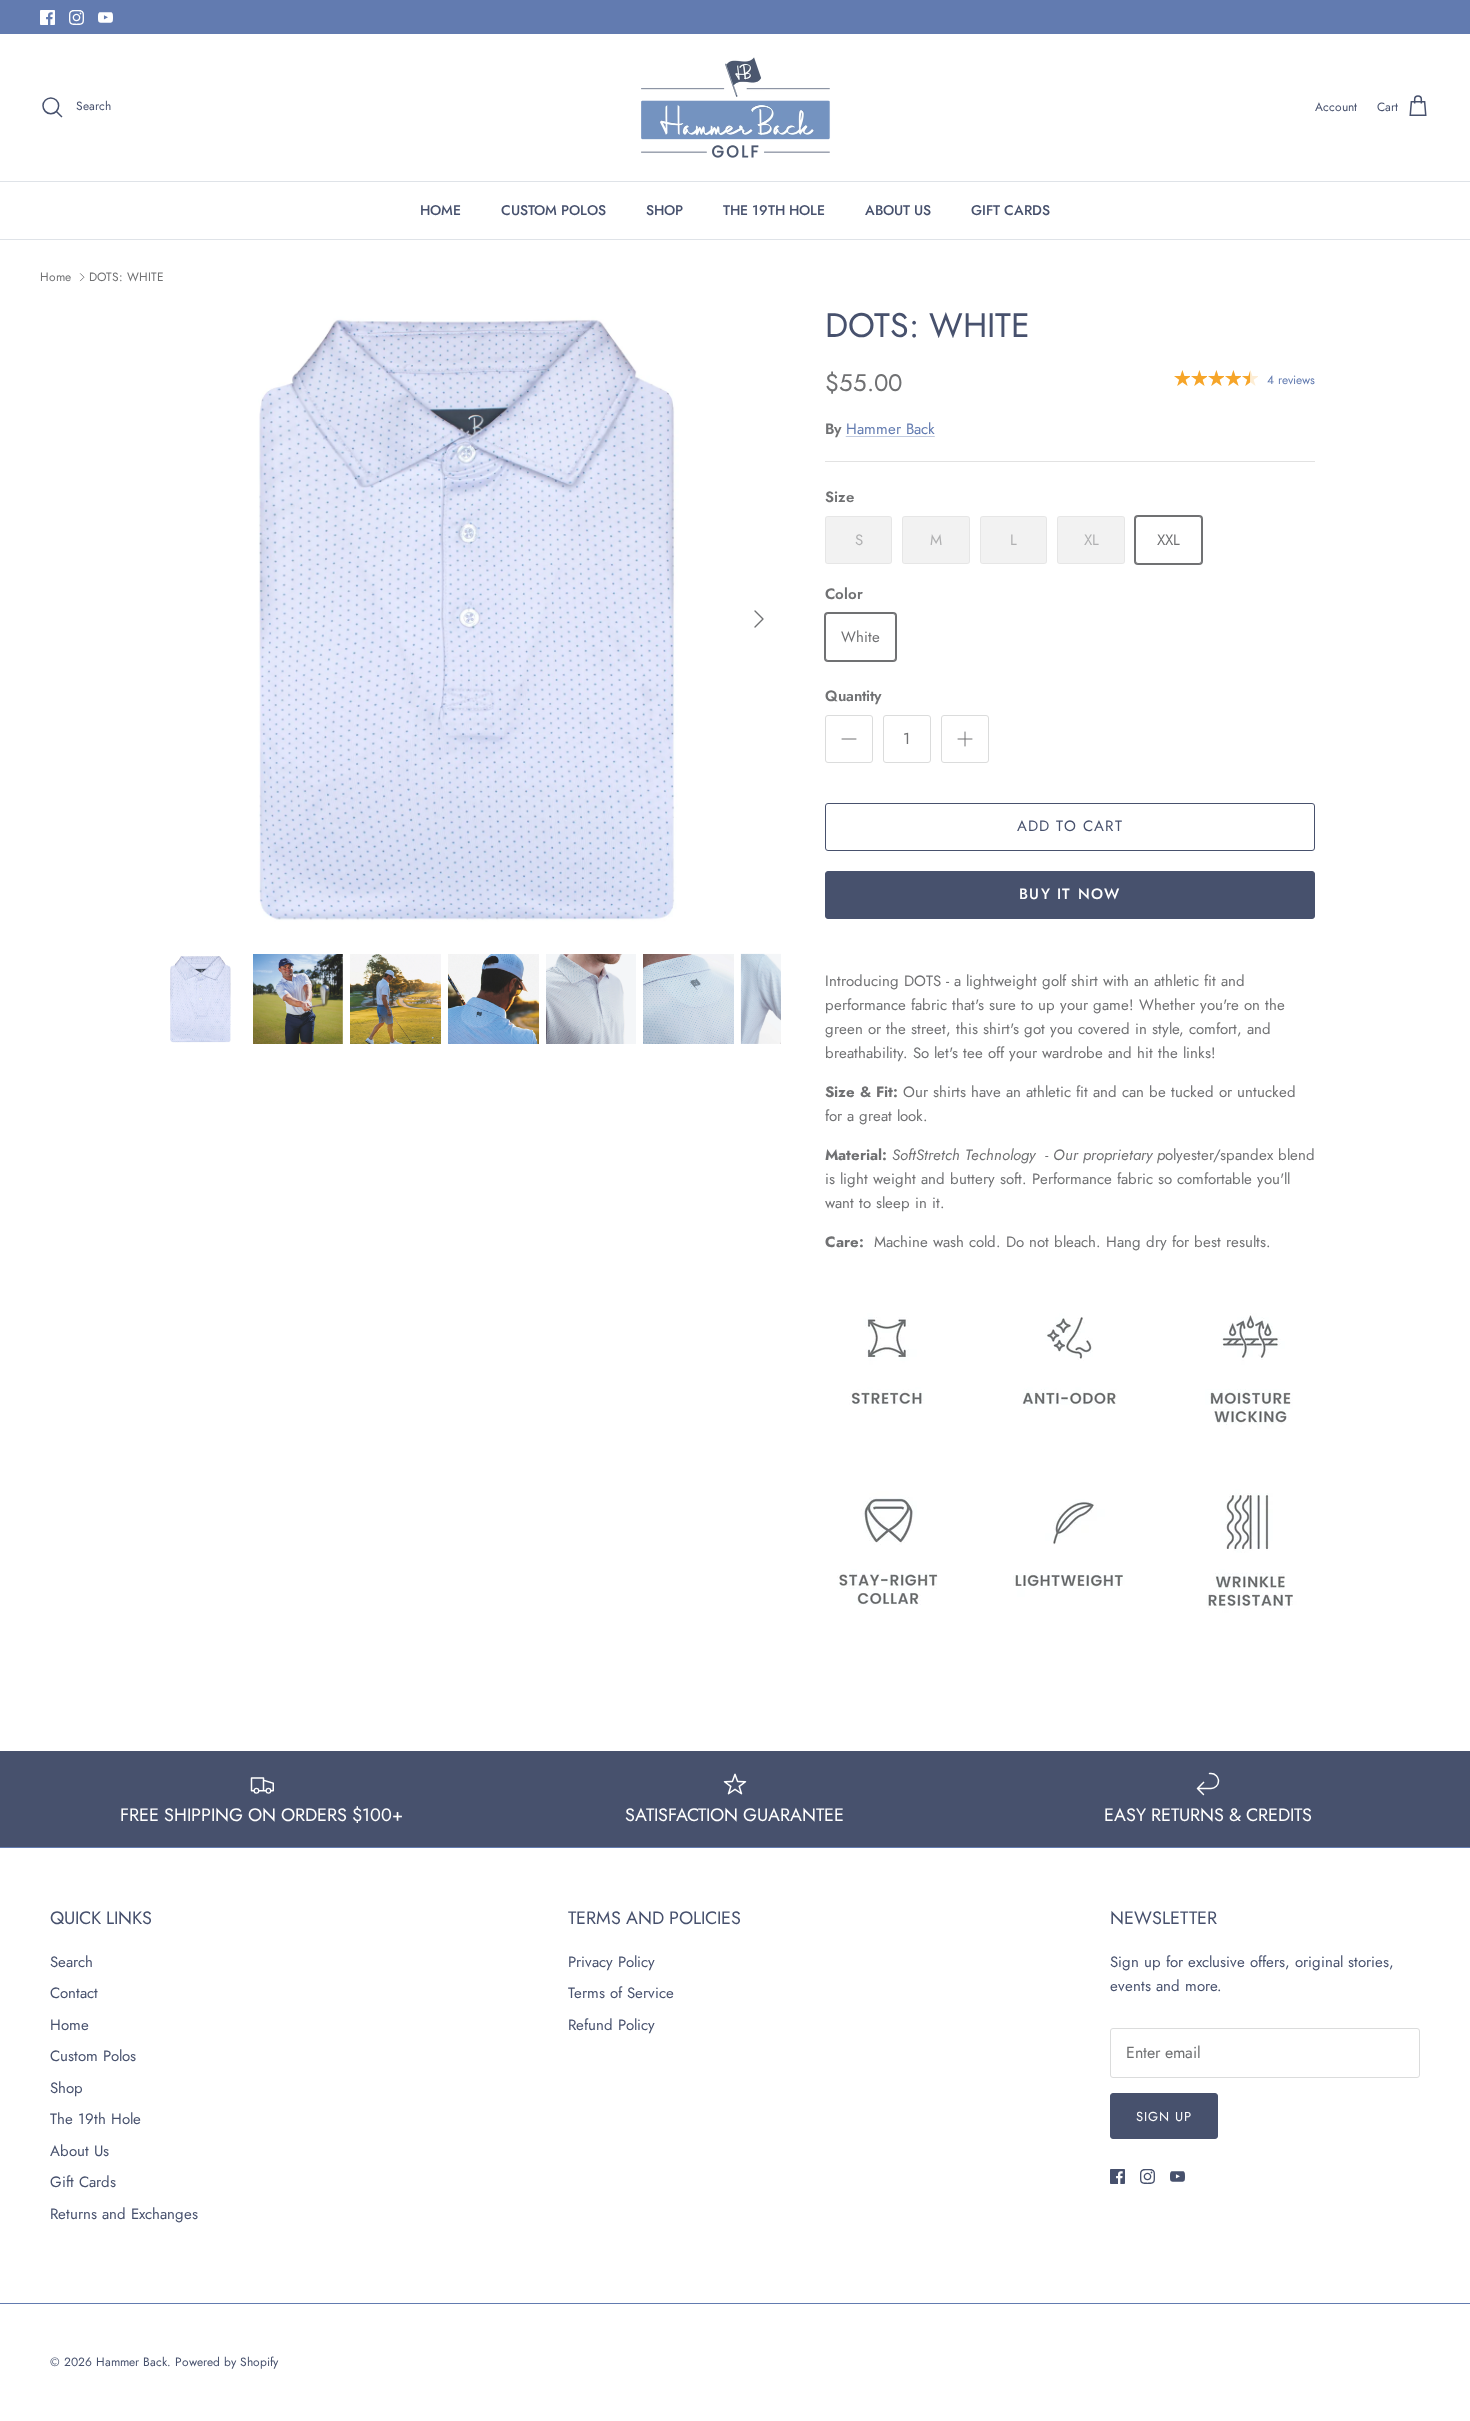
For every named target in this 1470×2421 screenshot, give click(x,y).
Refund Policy (611, 2025)
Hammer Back (890, 429)
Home (55, 277)
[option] (468, 619)
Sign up (1164, 2116)
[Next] (759, 619)
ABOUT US (898, 210)
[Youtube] (105, 17)
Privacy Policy (611, 1962)
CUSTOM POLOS (553, 210)
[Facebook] (47, 17)
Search (71, 1962)
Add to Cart (1070, 826)
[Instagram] (76, 17)
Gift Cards (83, 2182)
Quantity (853, 696)
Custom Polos (93, 2056)
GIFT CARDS (1010, 210)
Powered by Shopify (226, 2362)
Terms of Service (621, 1993)
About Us (79, 2151)
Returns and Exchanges (124, 2214)
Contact (74, 1993)
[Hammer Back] (735, 107)
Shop (66, 2088)
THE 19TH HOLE (774, 210)
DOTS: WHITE (126, 277)
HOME (440, 210)
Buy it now (1069, 894)
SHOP (664, 210)
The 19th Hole (95, 2119)
